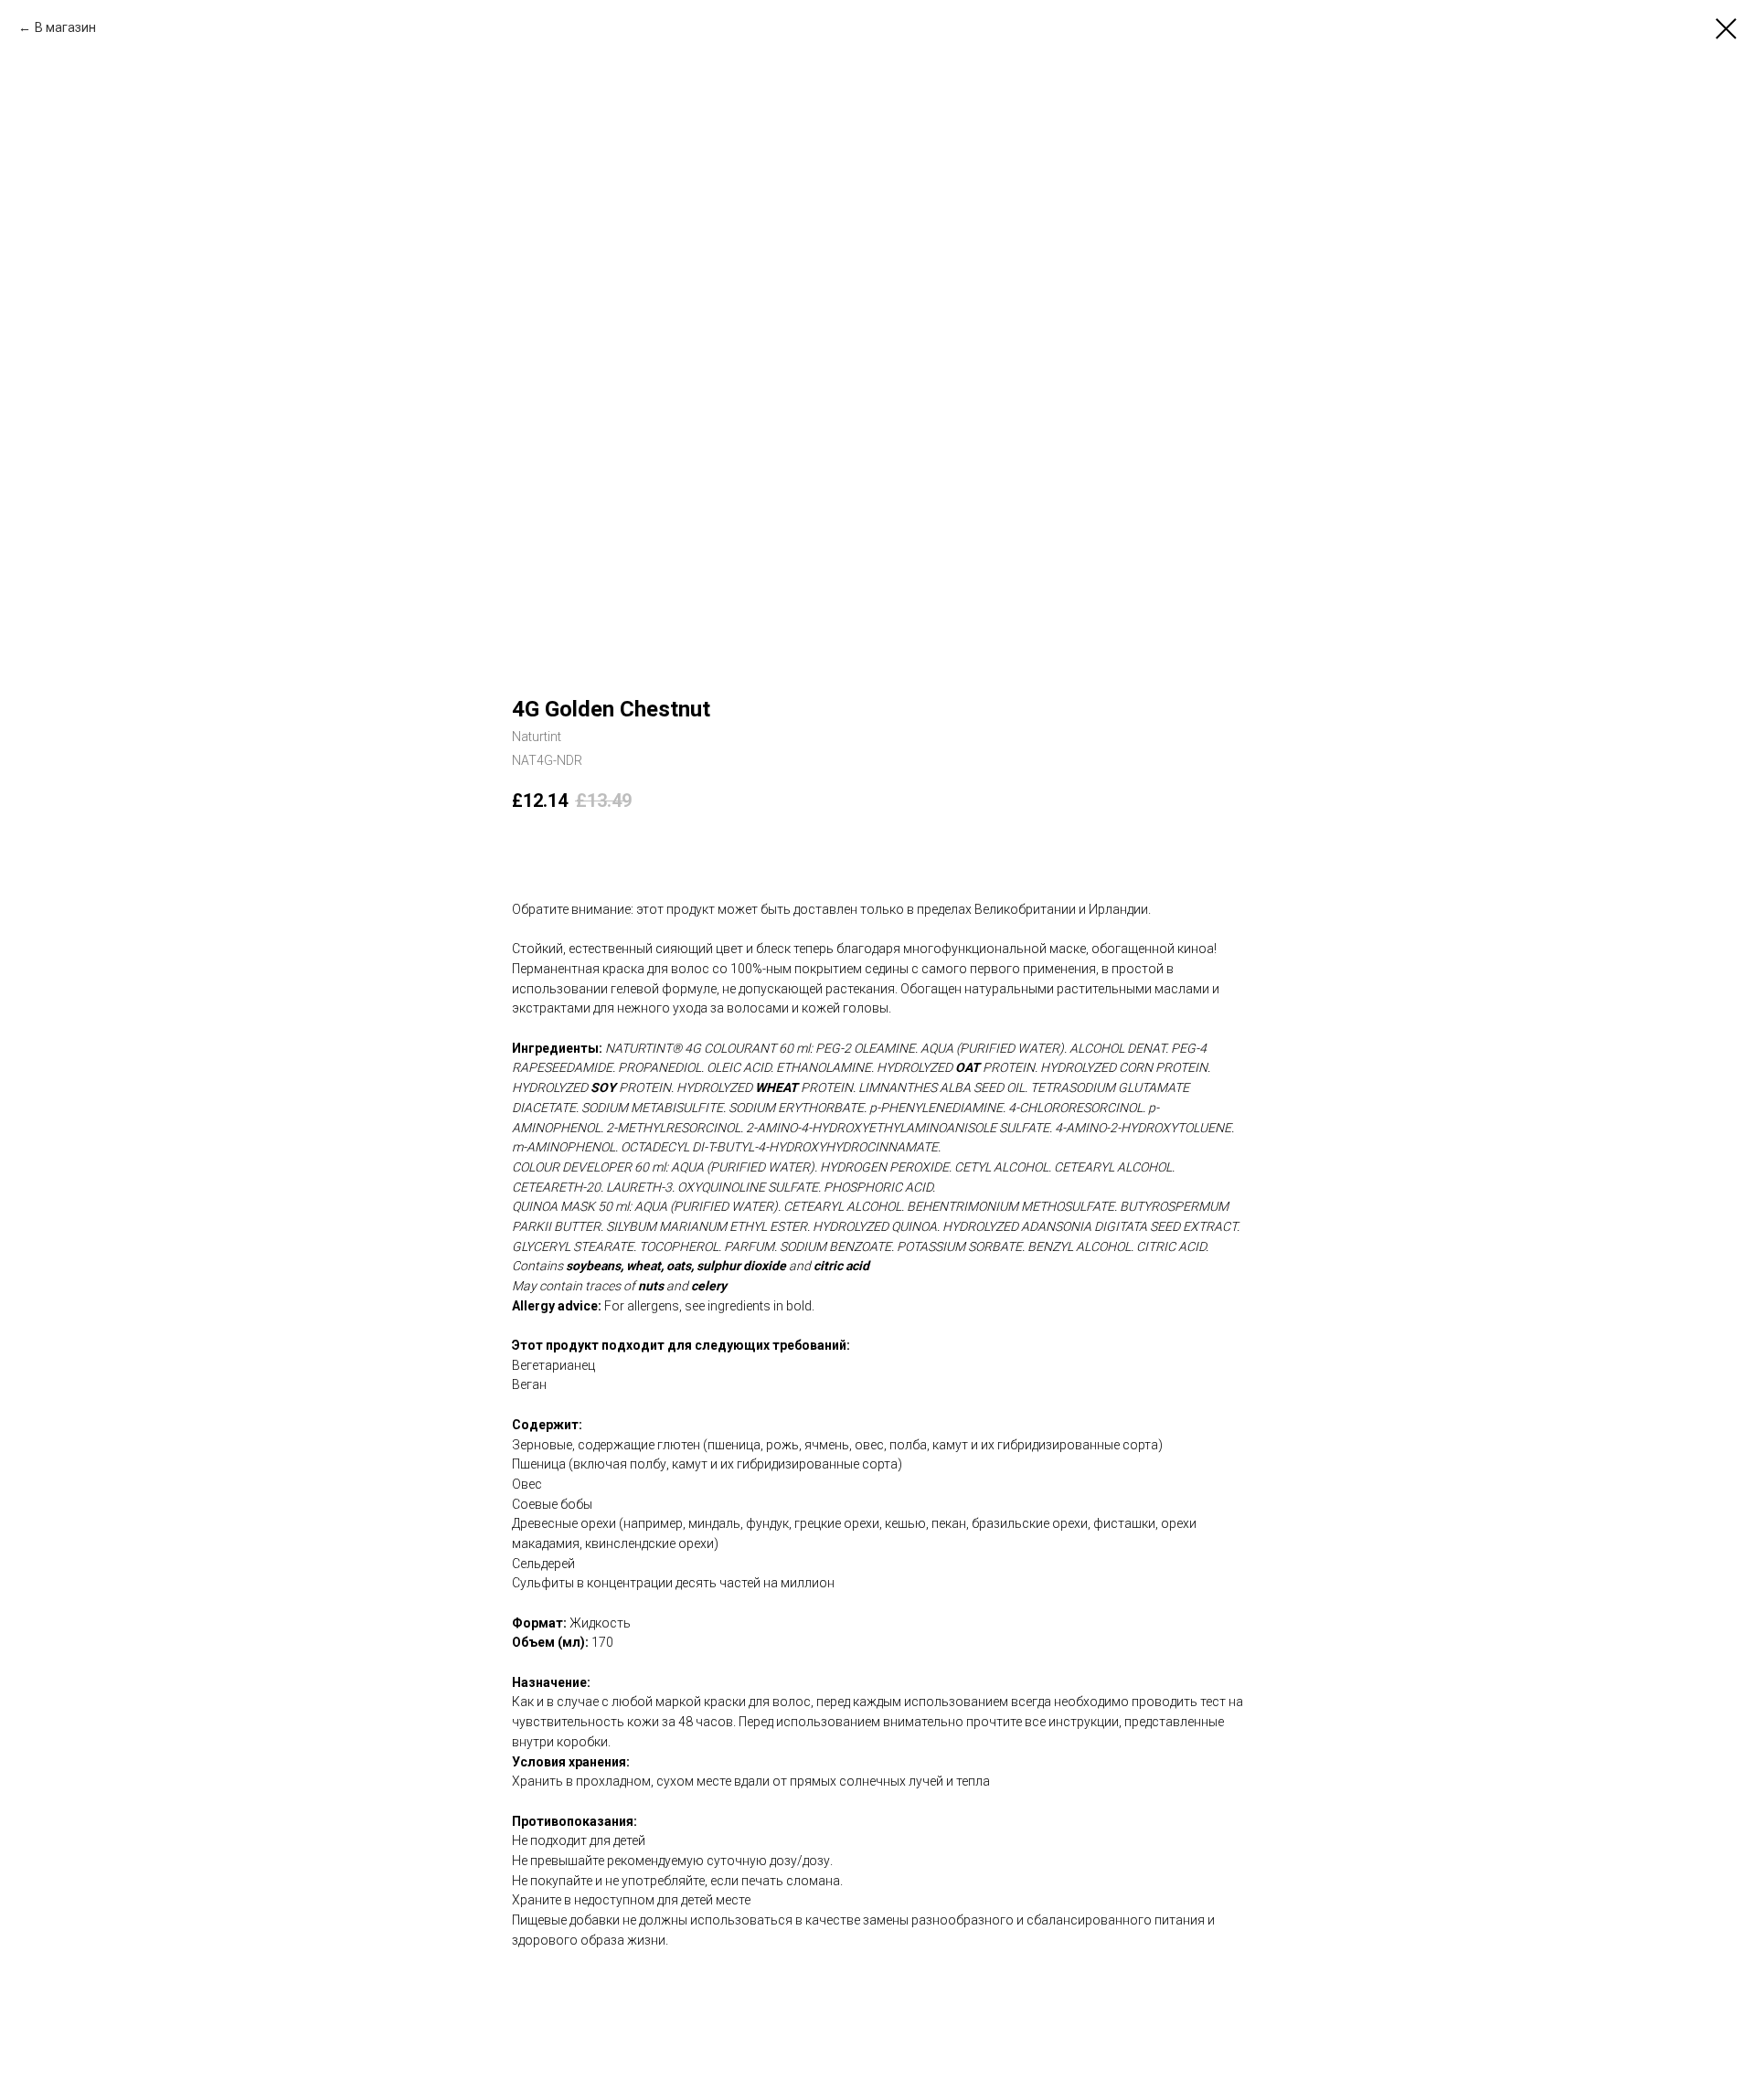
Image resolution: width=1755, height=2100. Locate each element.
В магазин (65, 27)
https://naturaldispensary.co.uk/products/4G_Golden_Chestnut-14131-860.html (740, 1979)
